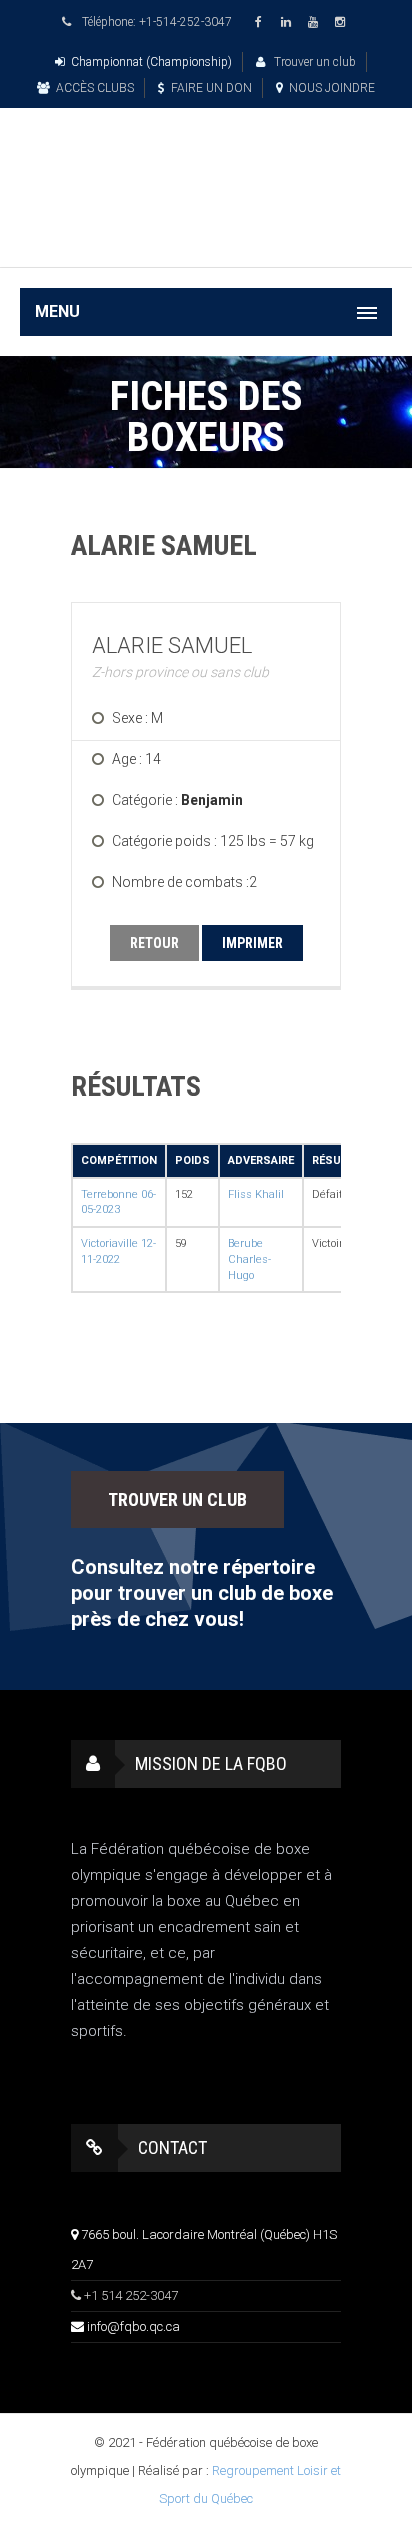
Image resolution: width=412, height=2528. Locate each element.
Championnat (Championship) (151, 62)
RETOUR (154, 943)
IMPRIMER (252, 943)
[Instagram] (343, 22)
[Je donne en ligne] (206, 237)
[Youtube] (316, 22)
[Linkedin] (289, 22)
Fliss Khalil (256, 1194)
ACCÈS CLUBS (95, 88)
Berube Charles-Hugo (249, 1259)
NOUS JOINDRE (332, 88)
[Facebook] (262, 22)
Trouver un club (313, 62)
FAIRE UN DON (211, 88)
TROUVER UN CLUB (177, 1499)
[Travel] (206, 163)
